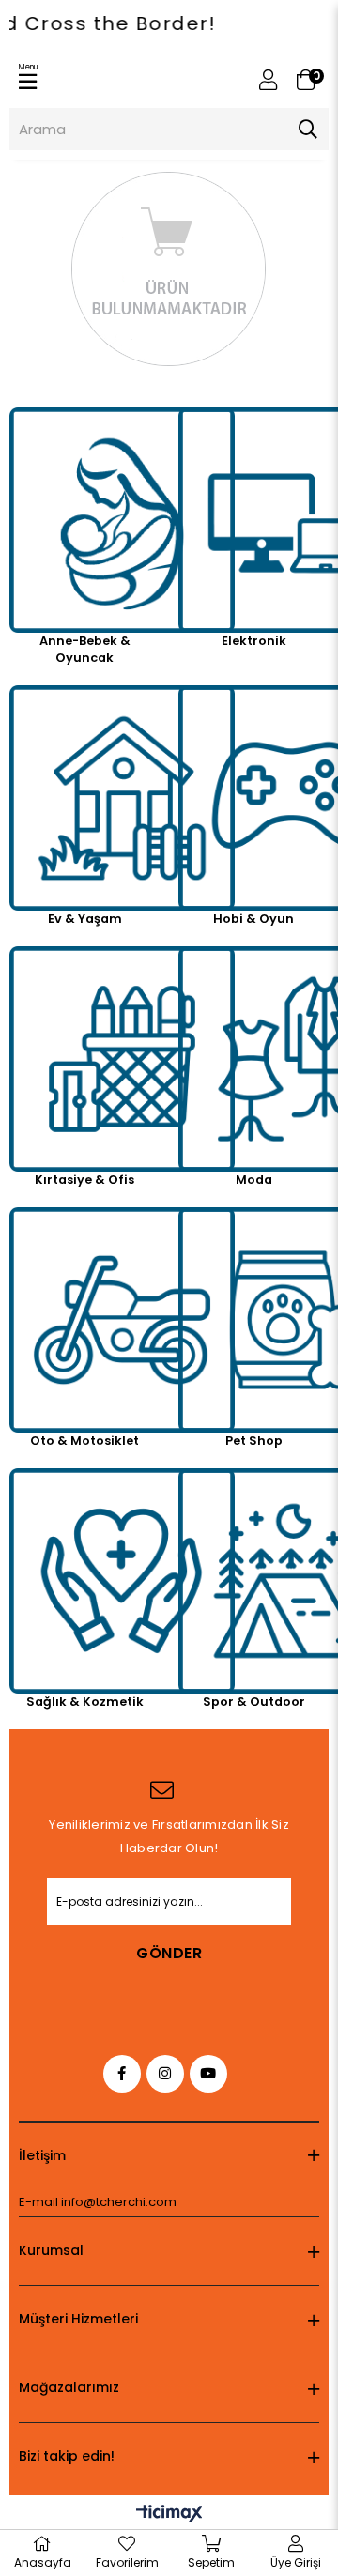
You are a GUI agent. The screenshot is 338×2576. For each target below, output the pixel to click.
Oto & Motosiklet (84, 1441)
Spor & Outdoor (254, 1702)
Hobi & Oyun (253, 919)
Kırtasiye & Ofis (84, 1180)
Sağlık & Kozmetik (85, 1702)
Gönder (169, 1953)
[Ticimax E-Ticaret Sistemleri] (169, 2515)
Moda (254, 1180)
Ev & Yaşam (85, 919)
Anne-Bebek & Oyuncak (85, 649)
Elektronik (254, 641)
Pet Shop (254, 1441)
